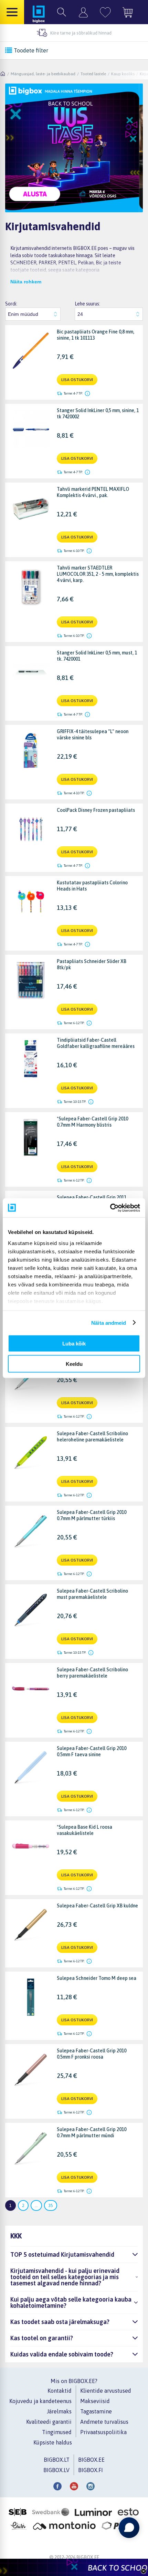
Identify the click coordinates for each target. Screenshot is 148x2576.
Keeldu (74, 1364)
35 (51, 2205)
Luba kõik (74, 1344)
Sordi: (11, 304)
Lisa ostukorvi (77, 380)
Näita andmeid (109, 1323)
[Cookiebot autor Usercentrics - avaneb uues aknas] (110, 1208)
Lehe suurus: (87, 304)
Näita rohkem (26, 282)
